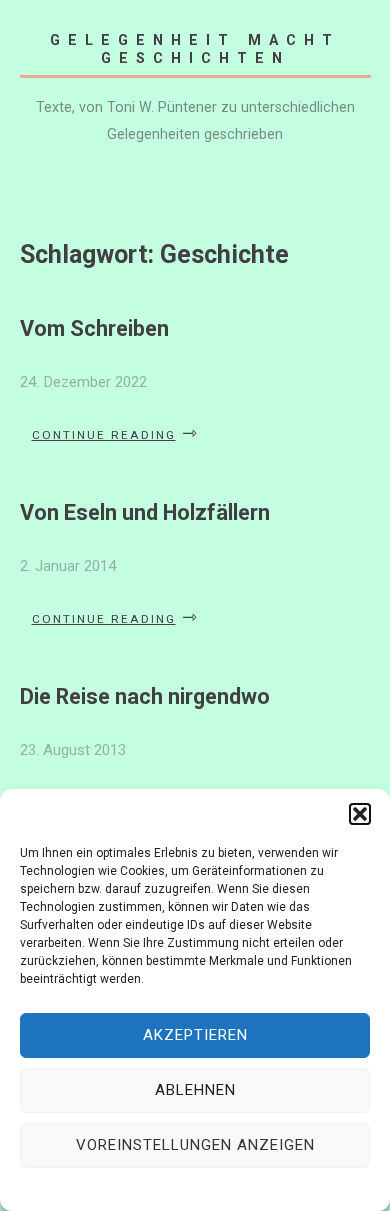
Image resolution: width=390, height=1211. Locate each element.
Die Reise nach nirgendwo (145, 696)
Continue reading (115, 435)
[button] (360, 814)
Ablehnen (195, 1090)
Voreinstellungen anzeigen (195, 1145)
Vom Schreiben (94, 328)
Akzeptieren (195, 1035)
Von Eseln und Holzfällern (145, 512)
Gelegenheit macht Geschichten (195, 48)
